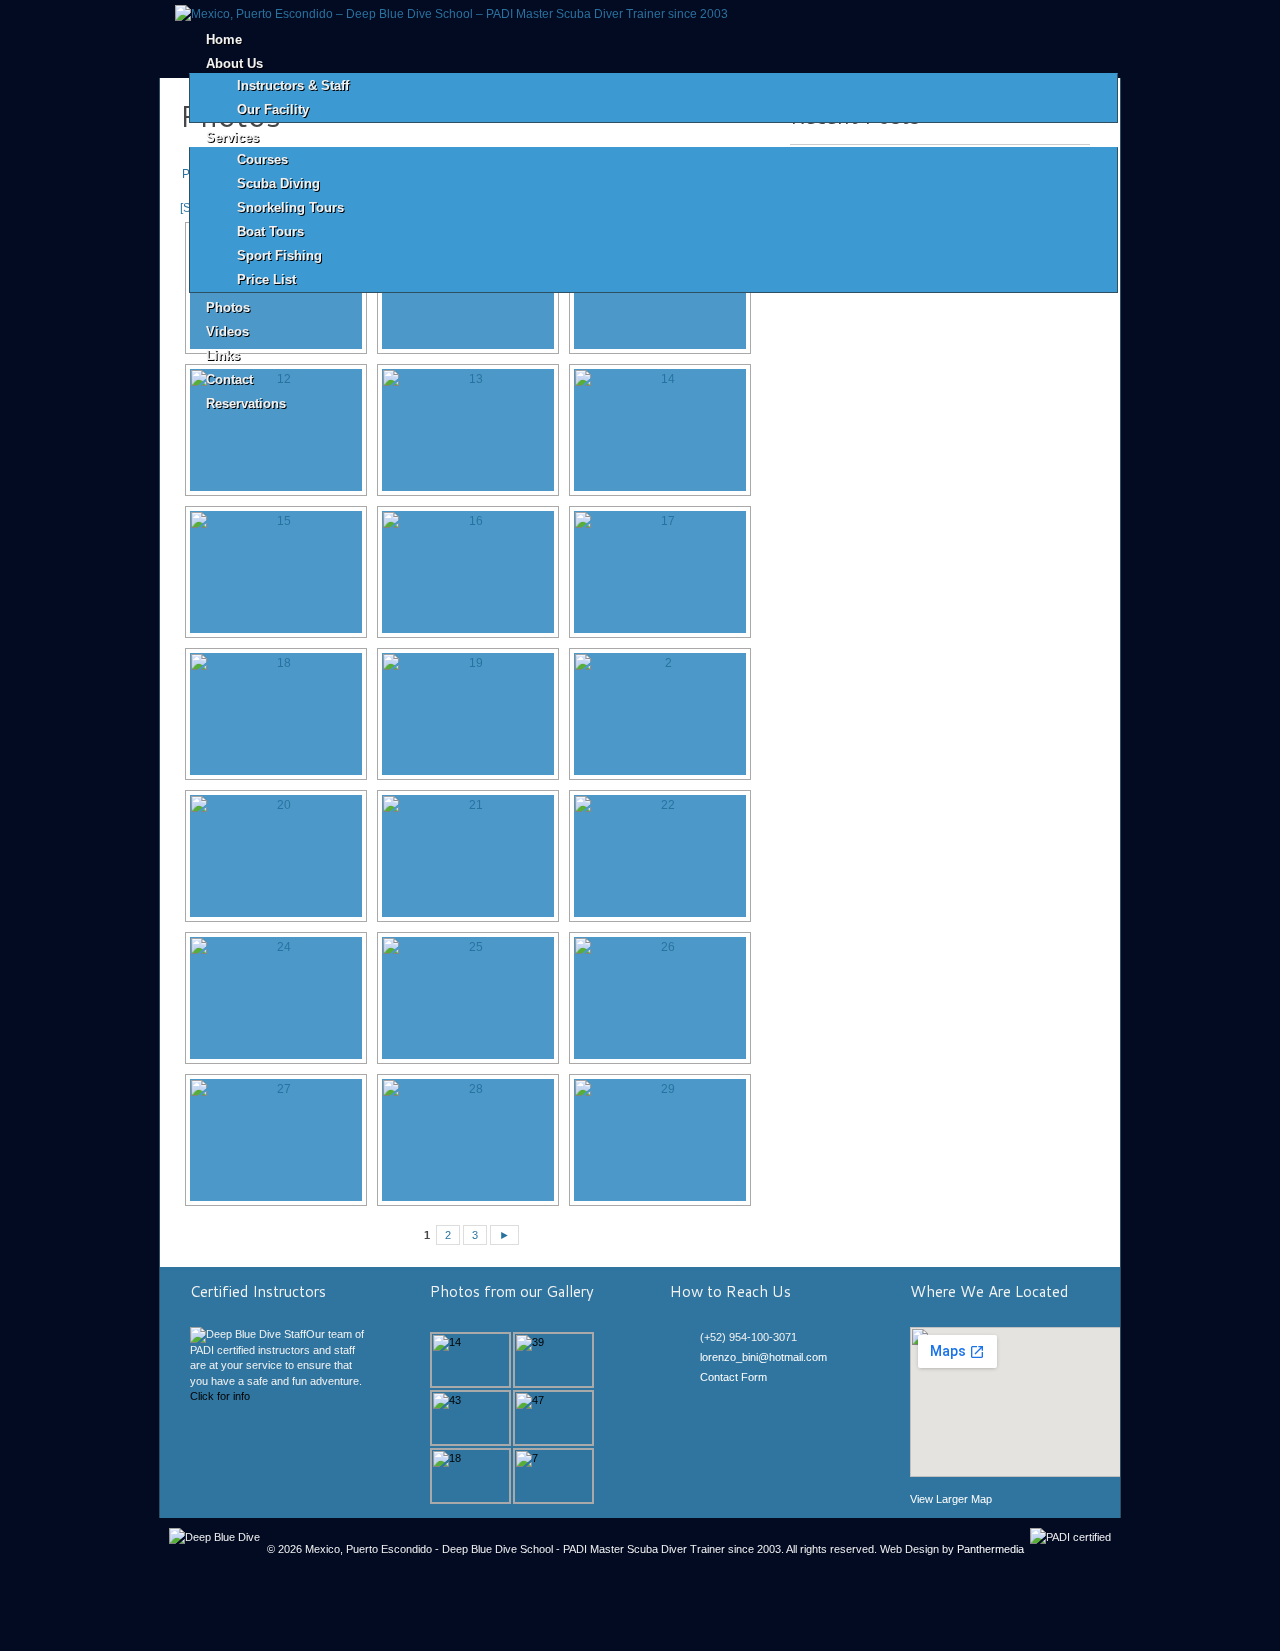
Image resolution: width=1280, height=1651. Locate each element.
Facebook (709, 1400)
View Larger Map (951, 1499)
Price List (266, 279)
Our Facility (273, 109)
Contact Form (733, 1377)
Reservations (246, 403)
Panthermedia (990, 1549)
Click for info (220, 1396)
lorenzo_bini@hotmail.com (763, 1357)
